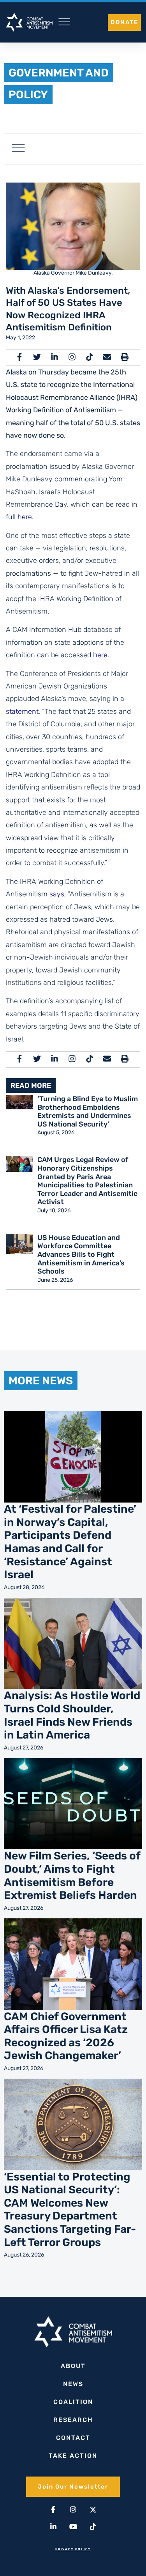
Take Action (73, 2456)
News (73, 2384)
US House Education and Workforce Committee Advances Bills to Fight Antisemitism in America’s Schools (81, 1254)
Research (73, 2420)
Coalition (73, 2402)
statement (22, 711)
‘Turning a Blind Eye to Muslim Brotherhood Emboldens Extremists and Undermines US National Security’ (88, 1111)
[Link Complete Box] (73, 1504)
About (73, 2366)
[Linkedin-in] (53, 2527)
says (57, 894)
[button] (18, 149)
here (25, 517)
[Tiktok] (93, 2527)
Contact (73, 2438)
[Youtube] (73, 2527)
